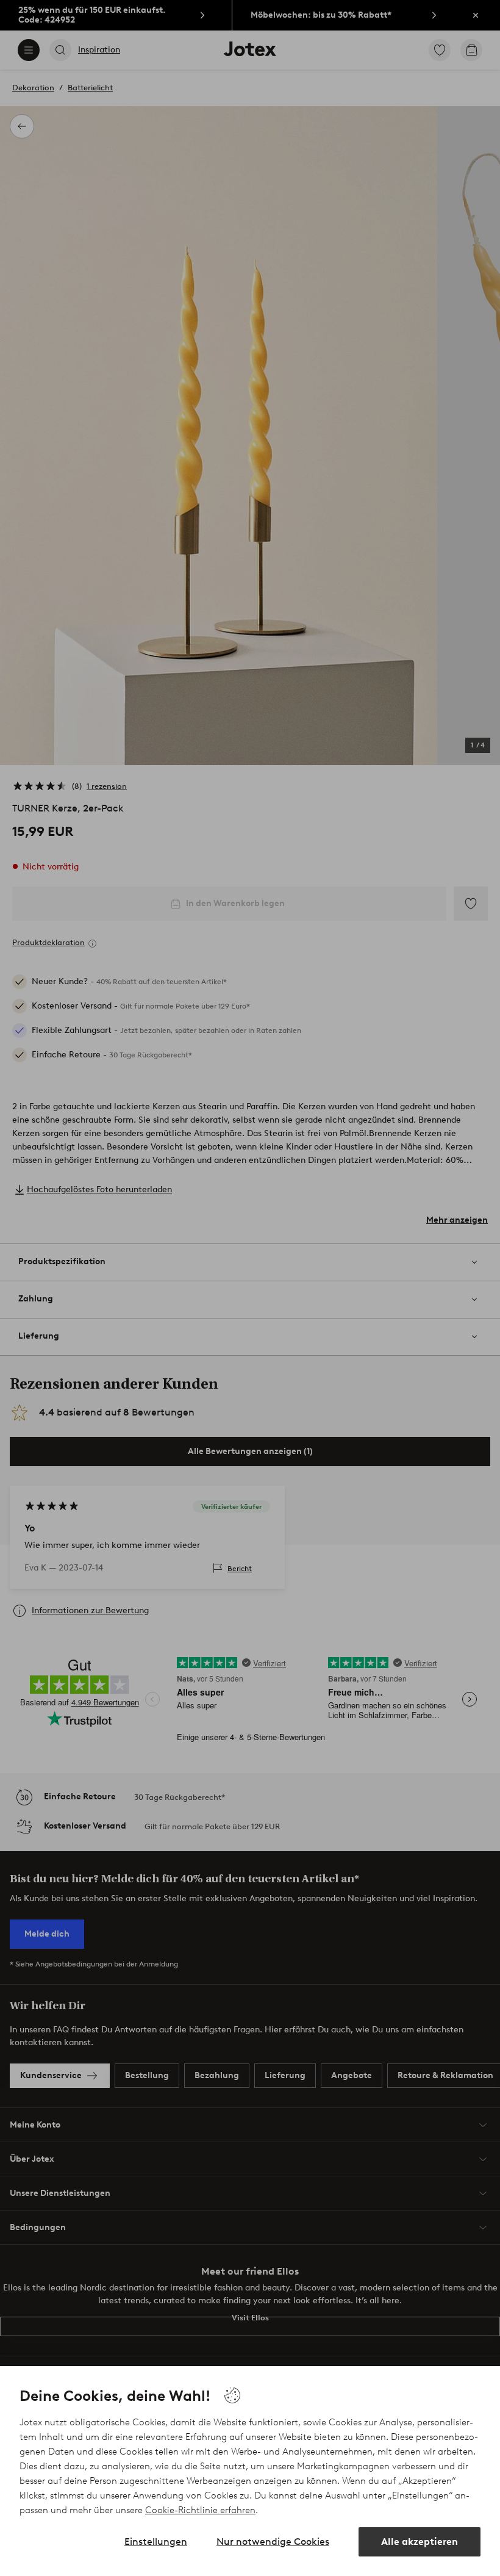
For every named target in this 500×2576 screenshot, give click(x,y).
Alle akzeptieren (420, 2542)
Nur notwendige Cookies (273, 2542)
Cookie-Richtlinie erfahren (200, 2510)
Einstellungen (156, 2542)
